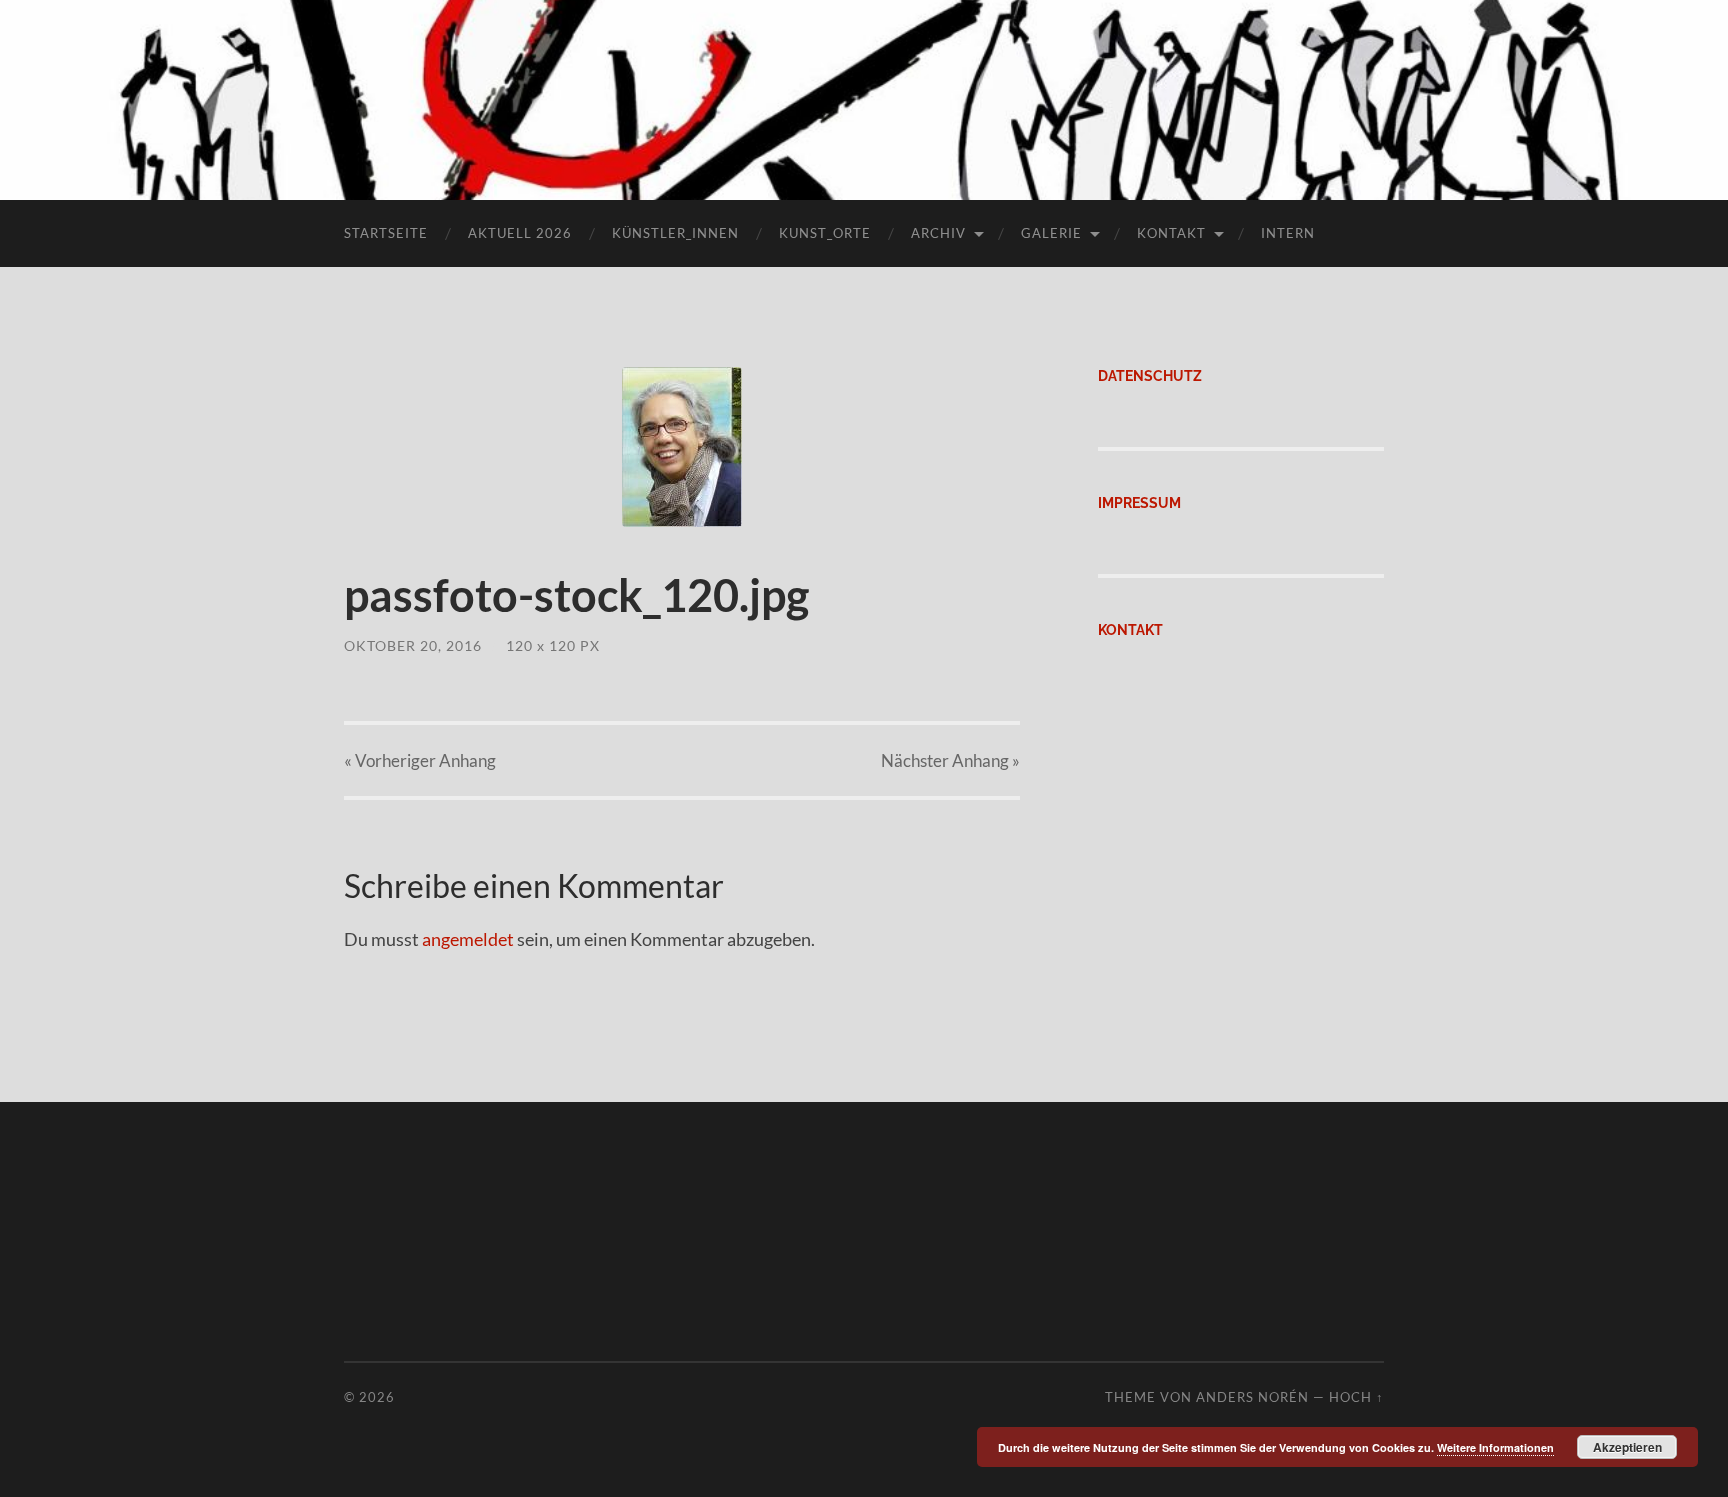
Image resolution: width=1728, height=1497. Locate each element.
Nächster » (950, 760)
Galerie (1051, 233)
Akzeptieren (1627, 1447)
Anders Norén (1252, 1397)
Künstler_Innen (675, 233)
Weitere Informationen (1495, 1447)
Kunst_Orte (825, 233)
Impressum (1139, 502)
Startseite (386, 233)
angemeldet (468, 939)
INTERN (1288, 233)
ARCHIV (938, 233)
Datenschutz (1150, 375)
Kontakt (1171, 233)
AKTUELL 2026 (520, 233)
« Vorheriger (420, 760)
